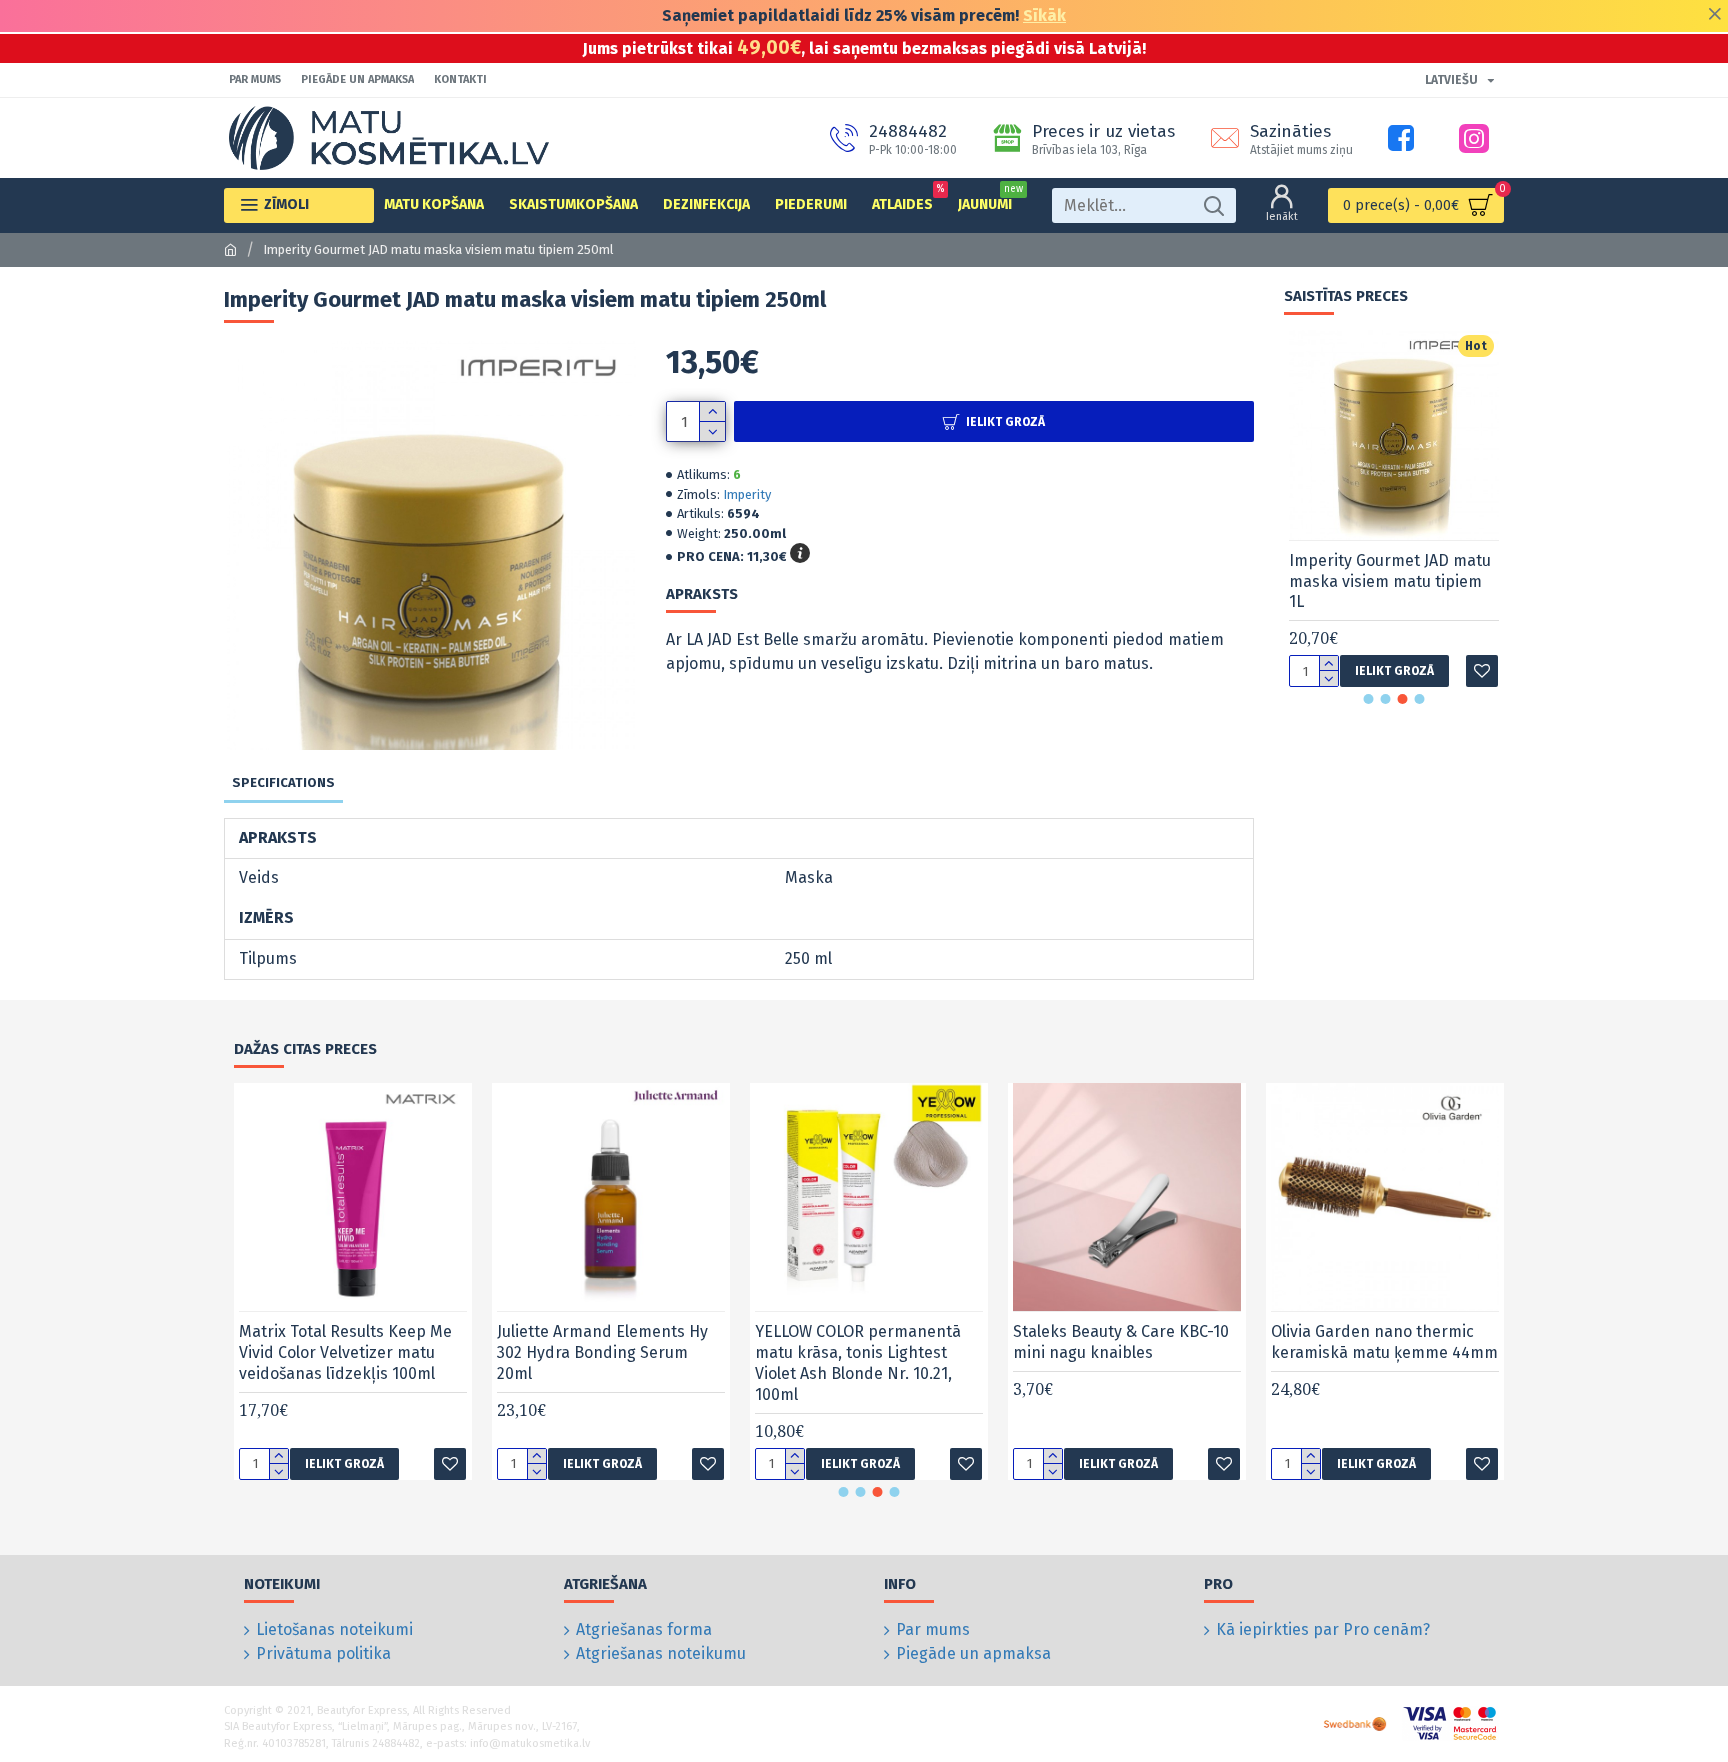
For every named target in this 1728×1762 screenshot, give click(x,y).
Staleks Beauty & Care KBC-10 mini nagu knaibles (1121, 1342)
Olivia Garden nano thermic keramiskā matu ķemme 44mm (1384, 1342)
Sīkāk (1044, 15)
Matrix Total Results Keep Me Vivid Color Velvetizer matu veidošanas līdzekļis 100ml (345, 1352)
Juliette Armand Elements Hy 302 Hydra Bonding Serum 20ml (602, 1352)
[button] (1369, 699)
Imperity (747, 494)
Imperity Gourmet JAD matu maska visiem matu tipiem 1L (1390, 581)
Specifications (283, 782)
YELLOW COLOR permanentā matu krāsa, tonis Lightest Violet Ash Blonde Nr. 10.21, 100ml (858, 1362)
